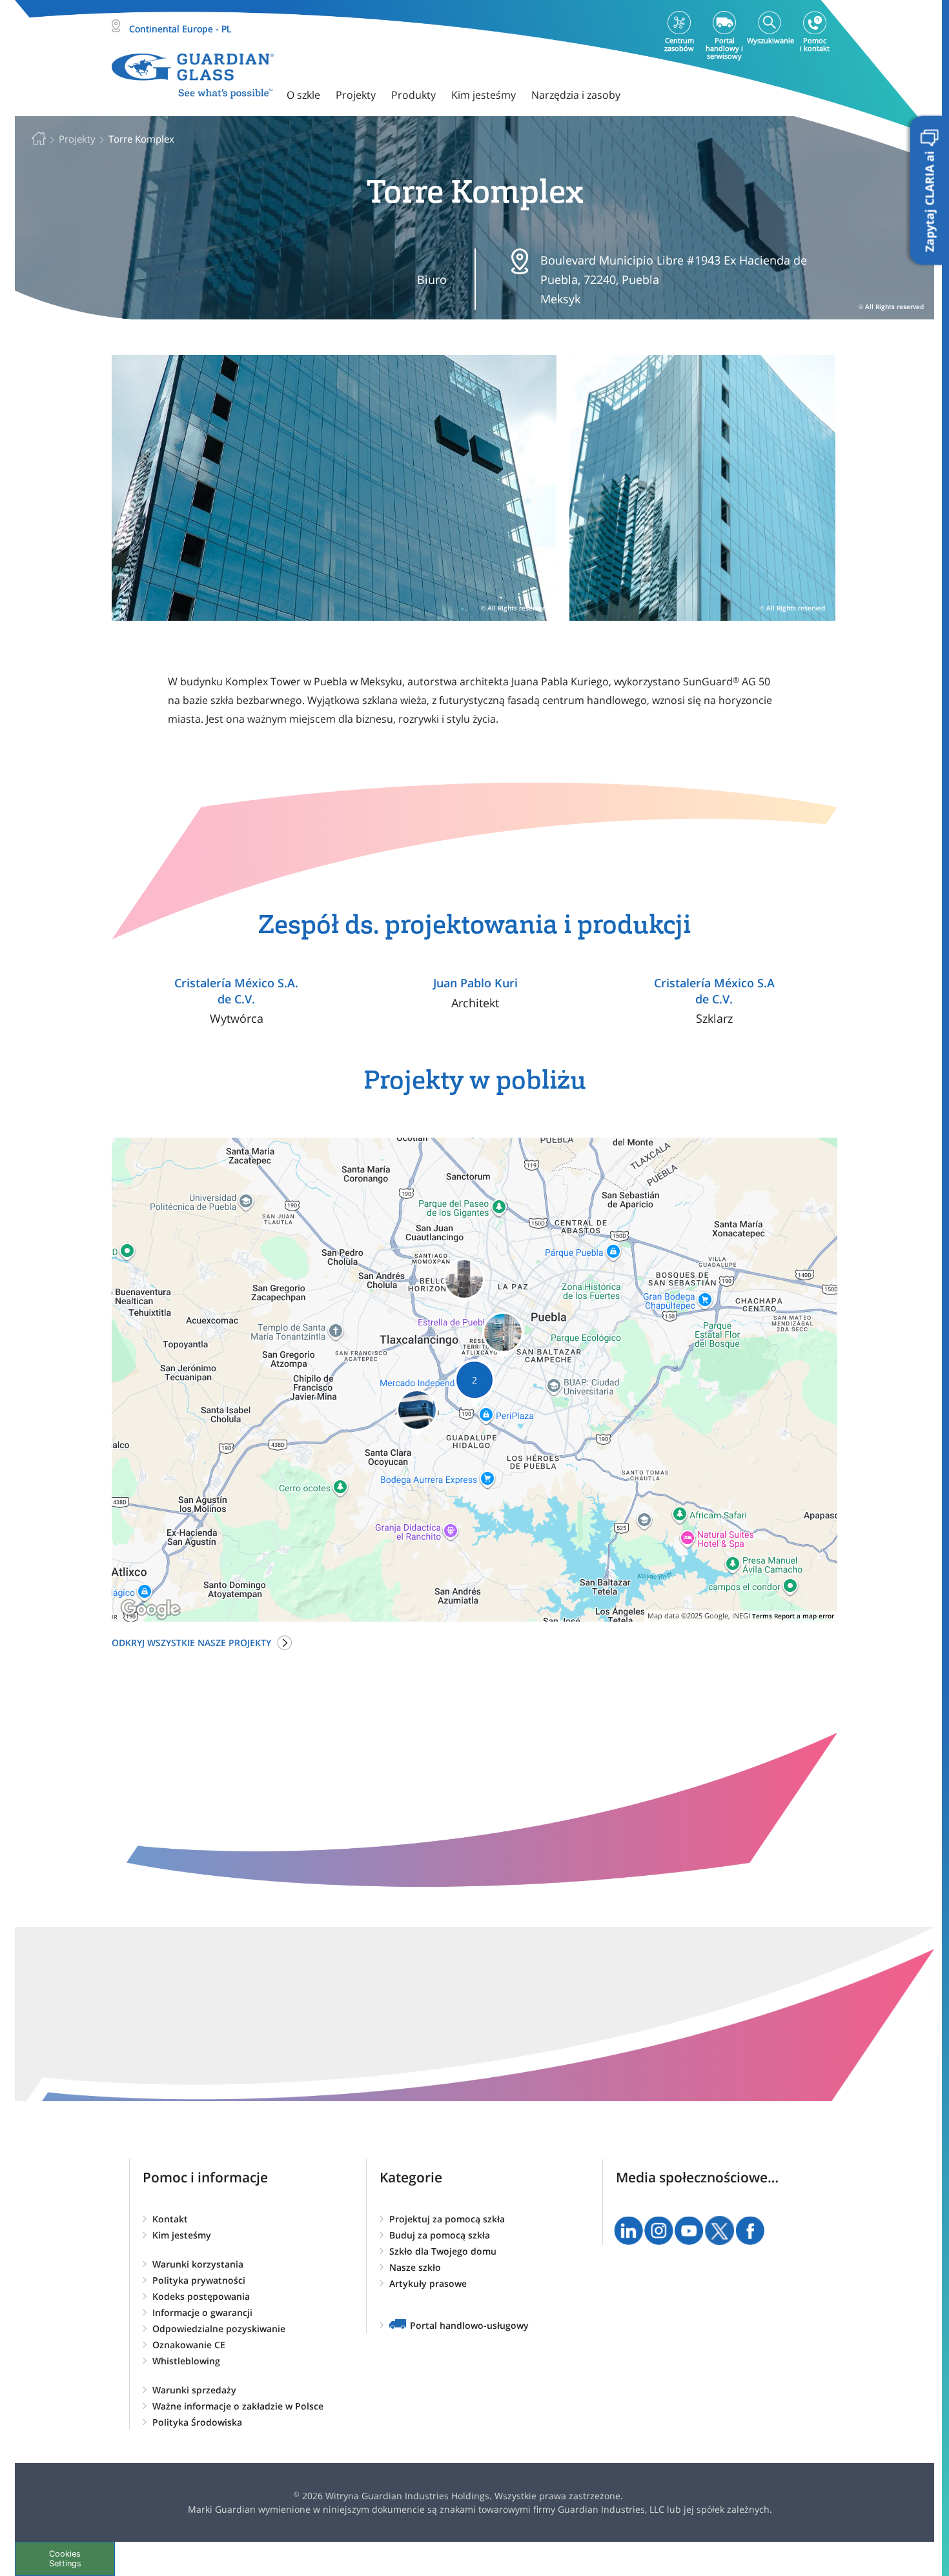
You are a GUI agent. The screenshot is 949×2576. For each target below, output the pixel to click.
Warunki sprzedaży (194, 2390)
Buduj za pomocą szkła (440, 2235)
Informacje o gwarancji (202, 2312)
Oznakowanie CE (189, 2345)
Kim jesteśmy (182, 2235)
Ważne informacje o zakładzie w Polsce (238, 2406)
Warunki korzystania (198, 2264)
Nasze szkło (415, 2267)
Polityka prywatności (199, 2280)
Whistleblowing (186, 2361)
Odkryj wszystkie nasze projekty (191, 1643)
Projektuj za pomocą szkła (447, 2219)
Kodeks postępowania (201, 2296)
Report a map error (804, 1616)
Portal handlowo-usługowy (469, 2325)
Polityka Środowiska (197, 2422)
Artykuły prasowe (428, 2283)
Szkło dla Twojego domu (443, 2251)
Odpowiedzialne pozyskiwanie (219, 2329)
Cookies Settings (65, 2559)
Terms (762, 1616)
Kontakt (170, 2219)
